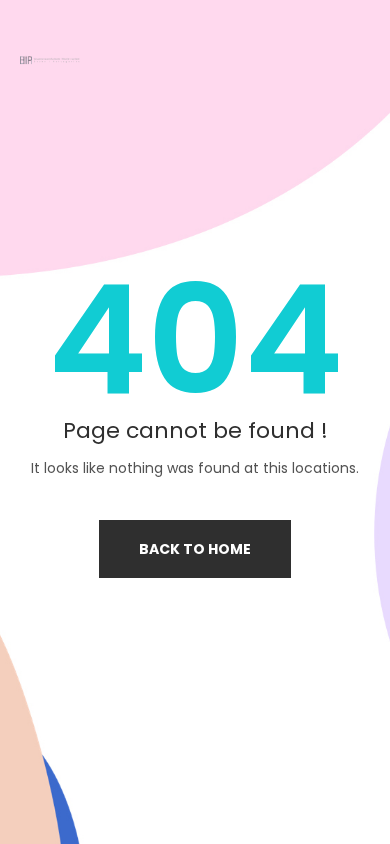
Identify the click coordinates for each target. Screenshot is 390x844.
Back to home (195, 549)
